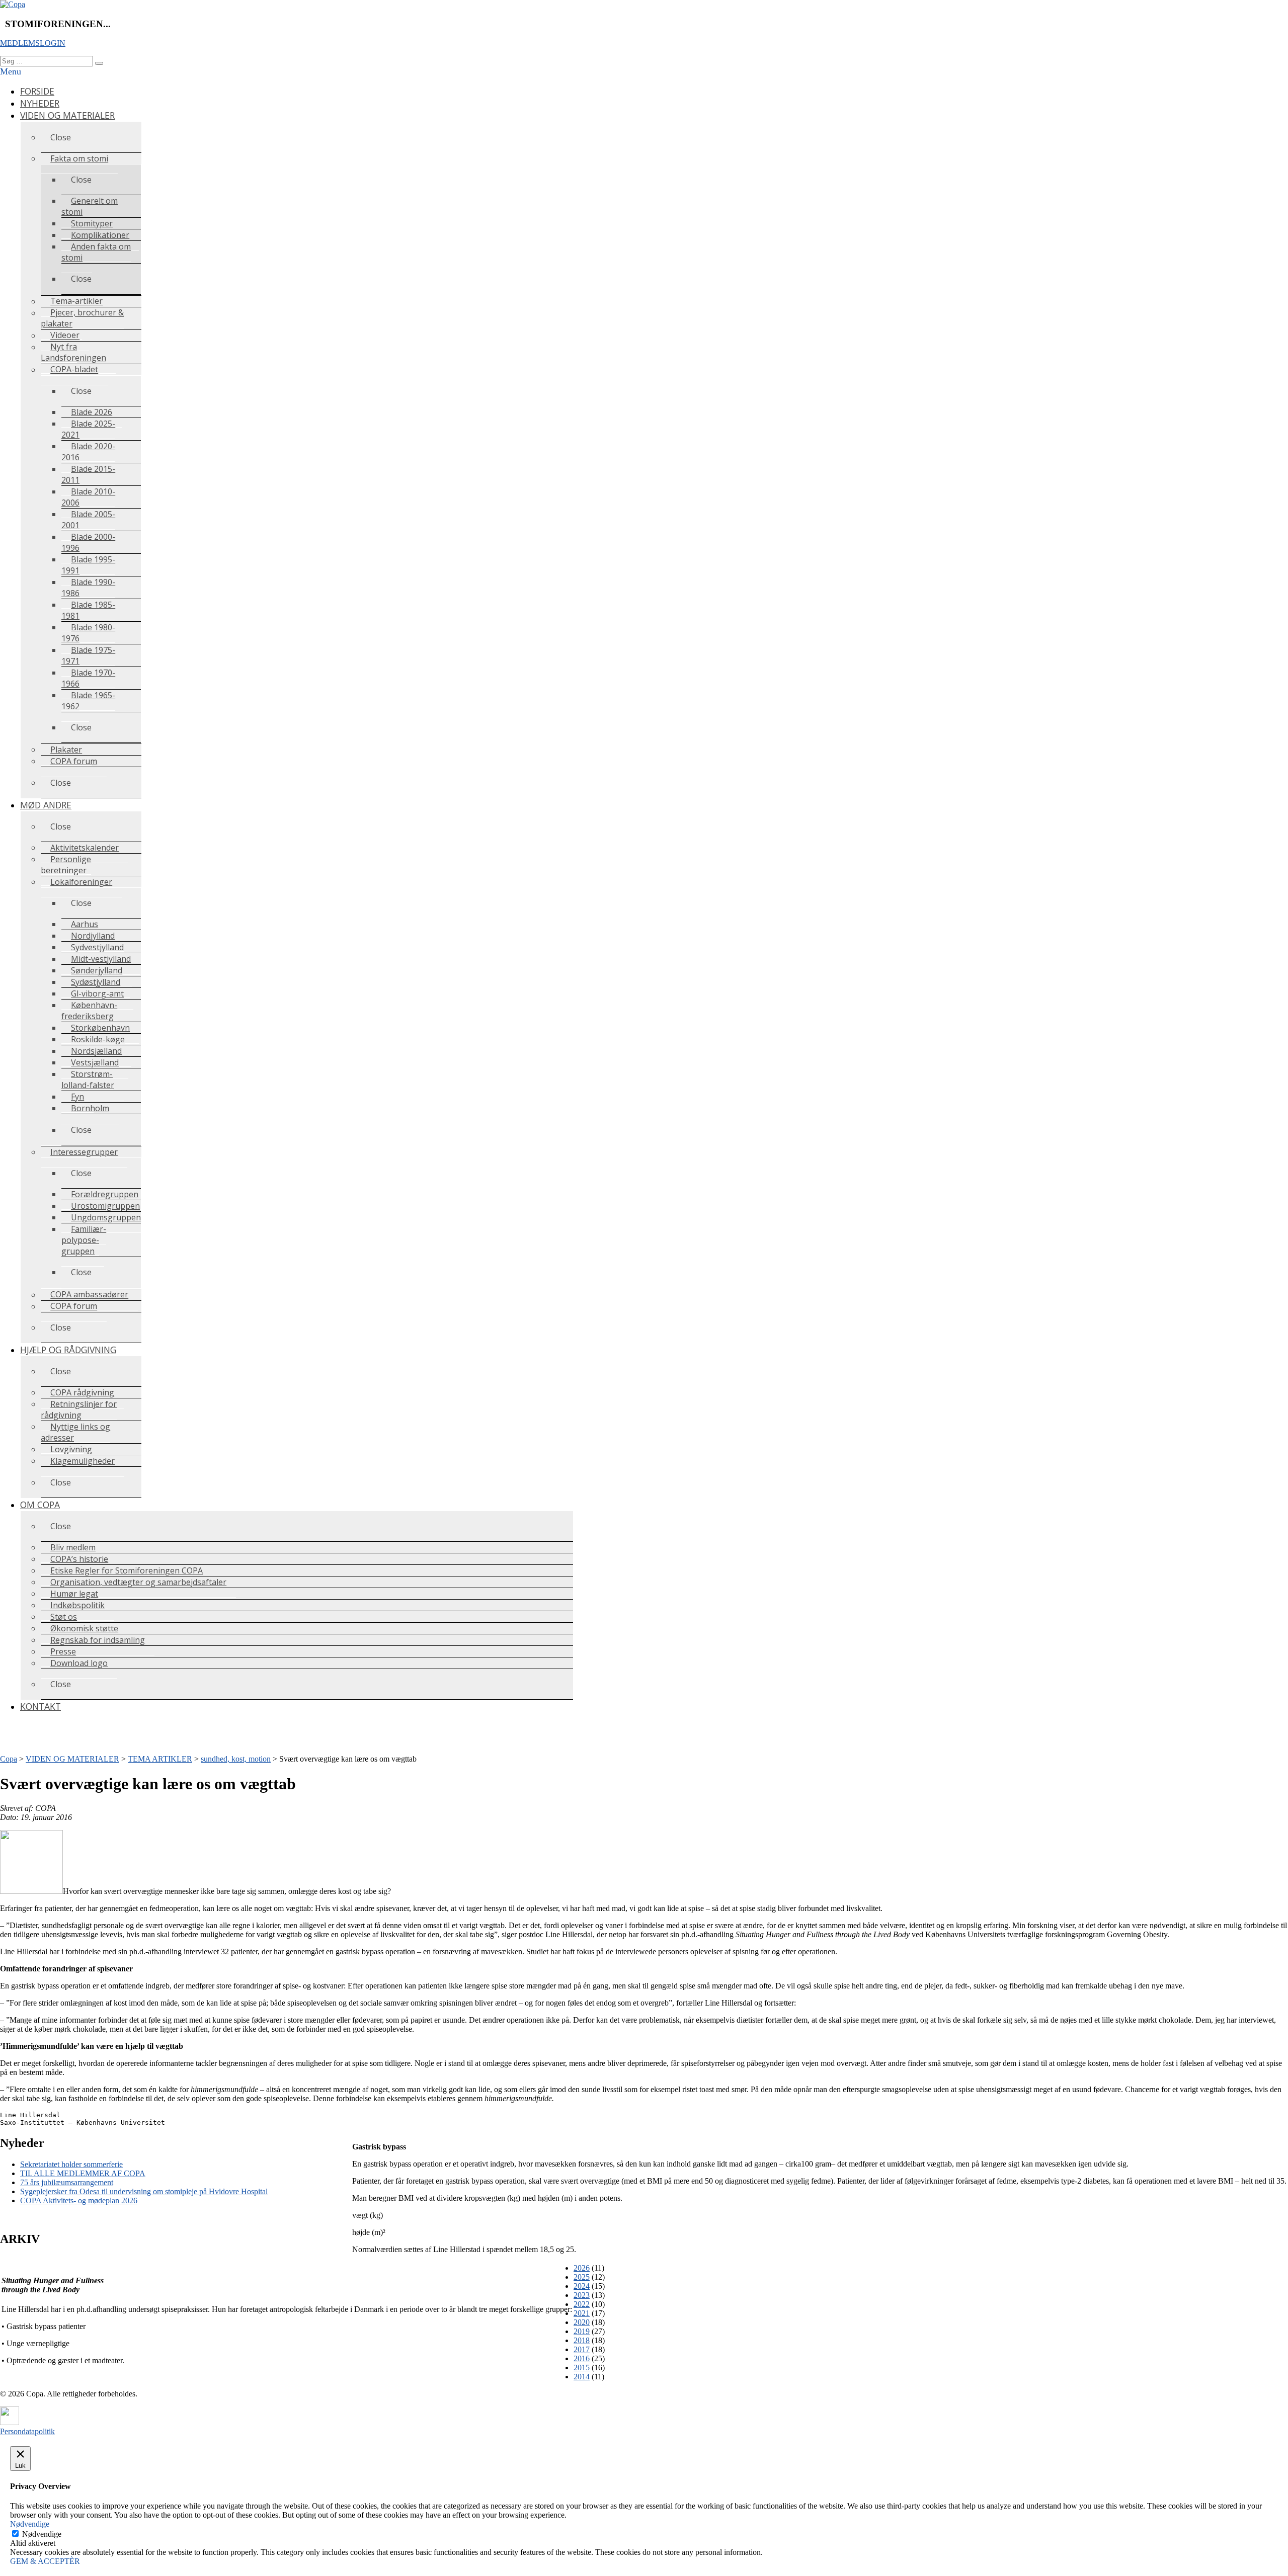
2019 (582, 2331)
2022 (582, 2304)
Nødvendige (42, 2534)
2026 (582, 2268)
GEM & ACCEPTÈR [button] (45, 2561)
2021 (582, 2313)
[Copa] (13, 4)
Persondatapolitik (27, 2431)
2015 (582, 2367)
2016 (582, 2358)
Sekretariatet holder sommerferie (71, 2164)
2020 (582, 2322)
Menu (11, 71)
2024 (582, 2286)
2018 (582, 2340)
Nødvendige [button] (30, 2524)
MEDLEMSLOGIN (33, 43)
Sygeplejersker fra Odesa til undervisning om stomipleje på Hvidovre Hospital (144, 2191)
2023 (582, 2295)
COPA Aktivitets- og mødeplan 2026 (79, 2200)
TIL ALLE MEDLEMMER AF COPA (83, 2173)
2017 (582, 2349)
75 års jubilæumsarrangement (67, 2182)
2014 (582, 2377)
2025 (582, 2277)
